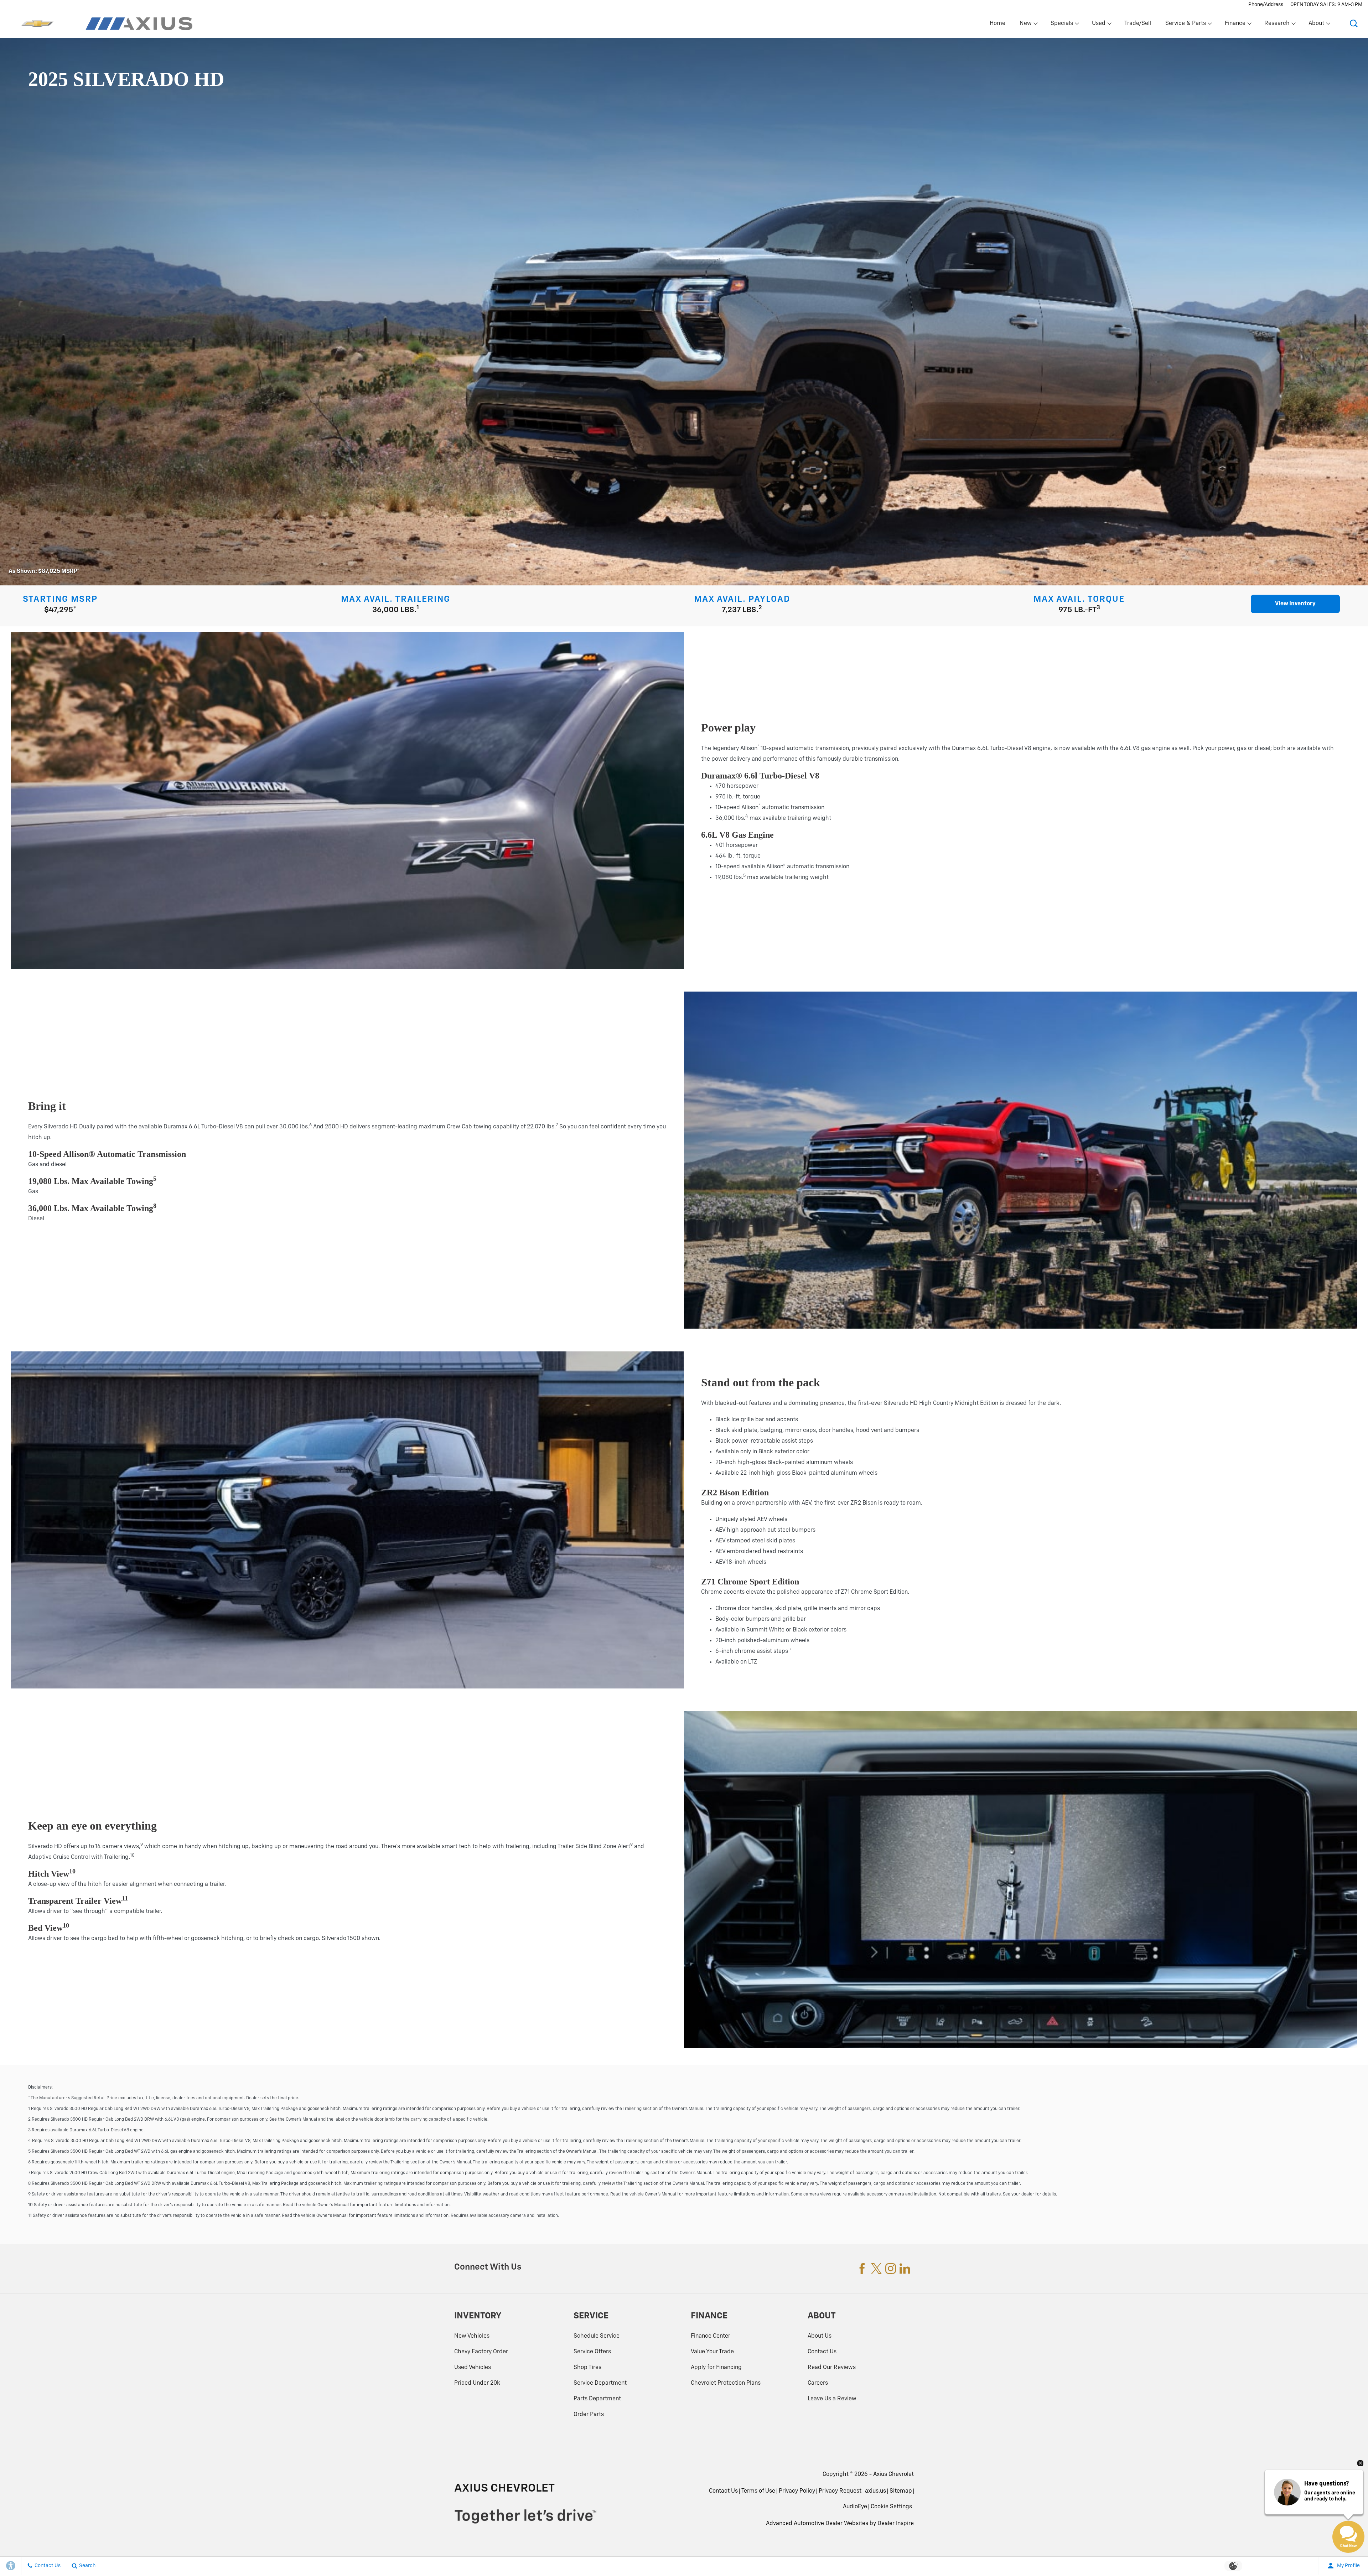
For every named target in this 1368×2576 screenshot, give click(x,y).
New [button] (1027, 25)
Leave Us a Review (832, 2399)
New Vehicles (472, 2336)
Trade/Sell (1138, 24)
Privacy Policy (797, 2491)
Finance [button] (1235, 25)
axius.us (875, 2491)
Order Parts (589, 2415)
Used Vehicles (473, 2368)
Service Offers (592, 2352)
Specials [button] (1062, 25)
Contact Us (822, 2352)
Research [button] (1277, 25)
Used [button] (1099, 25)
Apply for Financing (716, 2368)
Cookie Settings (891, 2507)
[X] (876, 2269)
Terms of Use (758, 2491)
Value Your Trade (712, 2352)
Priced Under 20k (477, 2383)
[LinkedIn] (905, 2269)
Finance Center (711, 2336)
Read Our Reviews (832, 2368)
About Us (820, 2336)
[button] (1354, 24)
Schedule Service (597, 2336)
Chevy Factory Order (481, 2352)
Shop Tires (587, 2368)
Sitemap (901, 2491)
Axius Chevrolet (893, 2474)
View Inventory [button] (1295, 604)
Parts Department (597, 2399)
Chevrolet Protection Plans (726, 2383)
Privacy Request (840, 2491)
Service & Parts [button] (1185, 25)
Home (997, 24)
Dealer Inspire (896, 2524)
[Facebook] (862, 2269)
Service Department (600, 2383)
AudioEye (855, 2507)
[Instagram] (891, 2269)
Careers (818, 2383)
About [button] (1316, 25)
